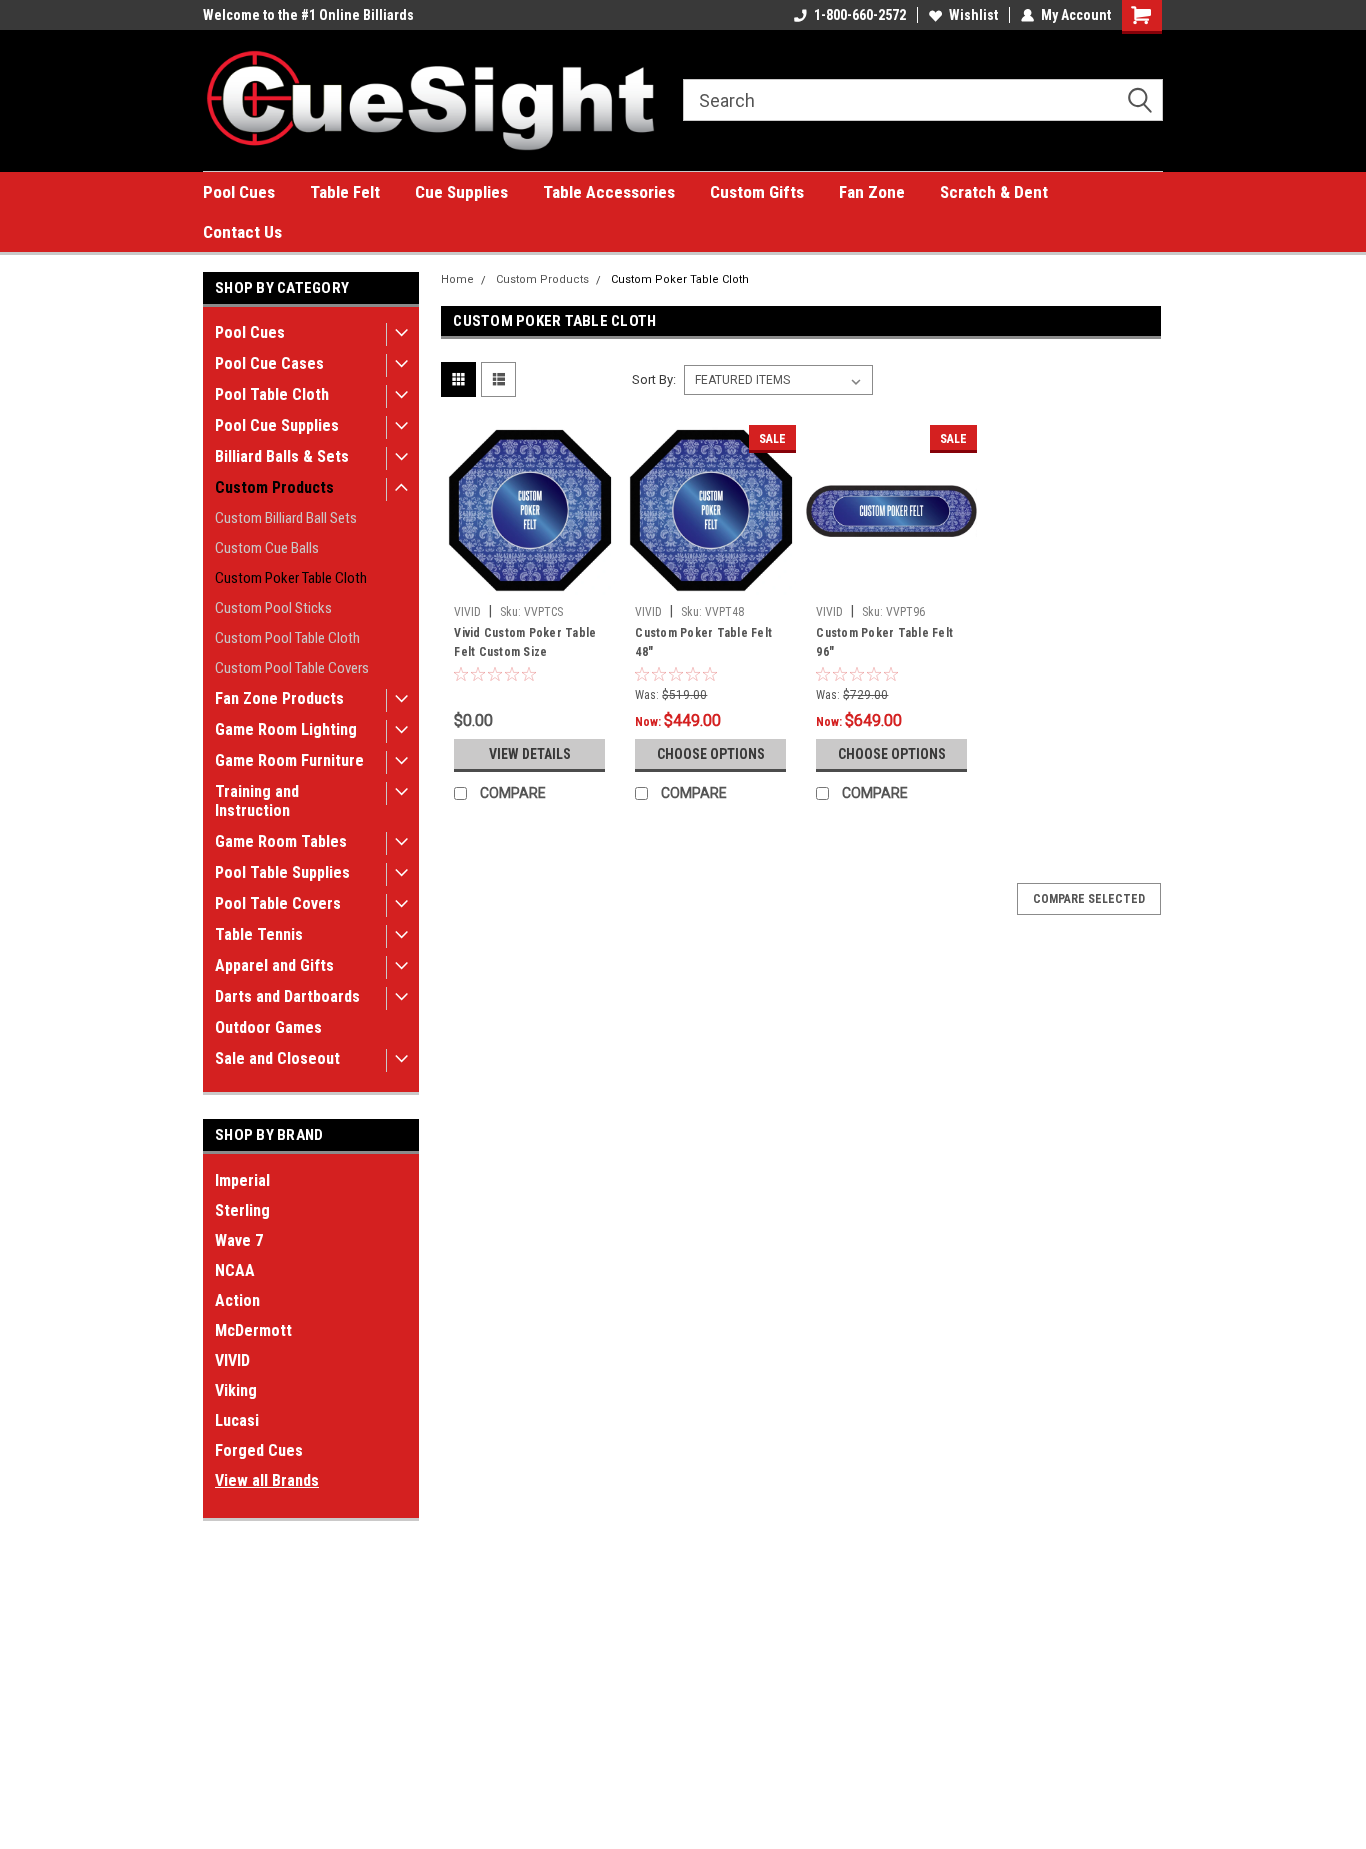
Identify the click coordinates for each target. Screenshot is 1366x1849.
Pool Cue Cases (269, 363)
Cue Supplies (461, 192)
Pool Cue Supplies (277, 425)
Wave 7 (239, 1240)
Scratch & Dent (994, 192)
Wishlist (973, 15)
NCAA (235, 1270)
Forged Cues (259, 1450)
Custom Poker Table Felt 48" (703, 642)
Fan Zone (872, 192)
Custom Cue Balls (267, 548)
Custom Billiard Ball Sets (286, 518)
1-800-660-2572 (860, 15)
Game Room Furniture (289, 760)
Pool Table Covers (278, 903)
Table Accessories (609, 192)
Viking (236, 1390)
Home (457, 279)
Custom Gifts (757, 192)
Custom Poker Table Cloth (291, 578)
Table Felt (345, 192)
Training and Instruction (257, 801)
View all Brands (267, 1480)
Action (237, 1300)
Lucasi (237, 1420)
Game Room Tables (281, 841)
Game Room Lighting (286, 729)
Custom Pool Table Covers (292, 668)
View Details (530, 754)
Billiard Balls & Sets (282, 456)
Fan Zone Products (279, 698)
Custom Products (274, 487)
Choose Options (711, 754)
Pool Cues (239, 192)
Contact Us (242, 232)
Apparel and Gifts (274, 965)
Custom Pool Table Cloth (287, 638)
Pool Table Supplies (282, 872)
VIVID (232, 1360)
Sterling (242, 1210)
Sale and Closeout (277, 1058)
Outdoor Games (268, 1027)
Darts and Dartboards (287, 996)
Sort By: (654, 379)
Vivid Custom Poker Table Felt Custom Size (525, 642)
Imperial (242, 1180)
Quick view (530, 581)
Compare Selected (1089, 899)
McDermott (253, 1330)
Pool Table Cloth (272, 394)
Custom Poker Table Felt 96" (884, 642)
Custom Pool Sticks (273, 608)
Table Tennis (259, 934)
